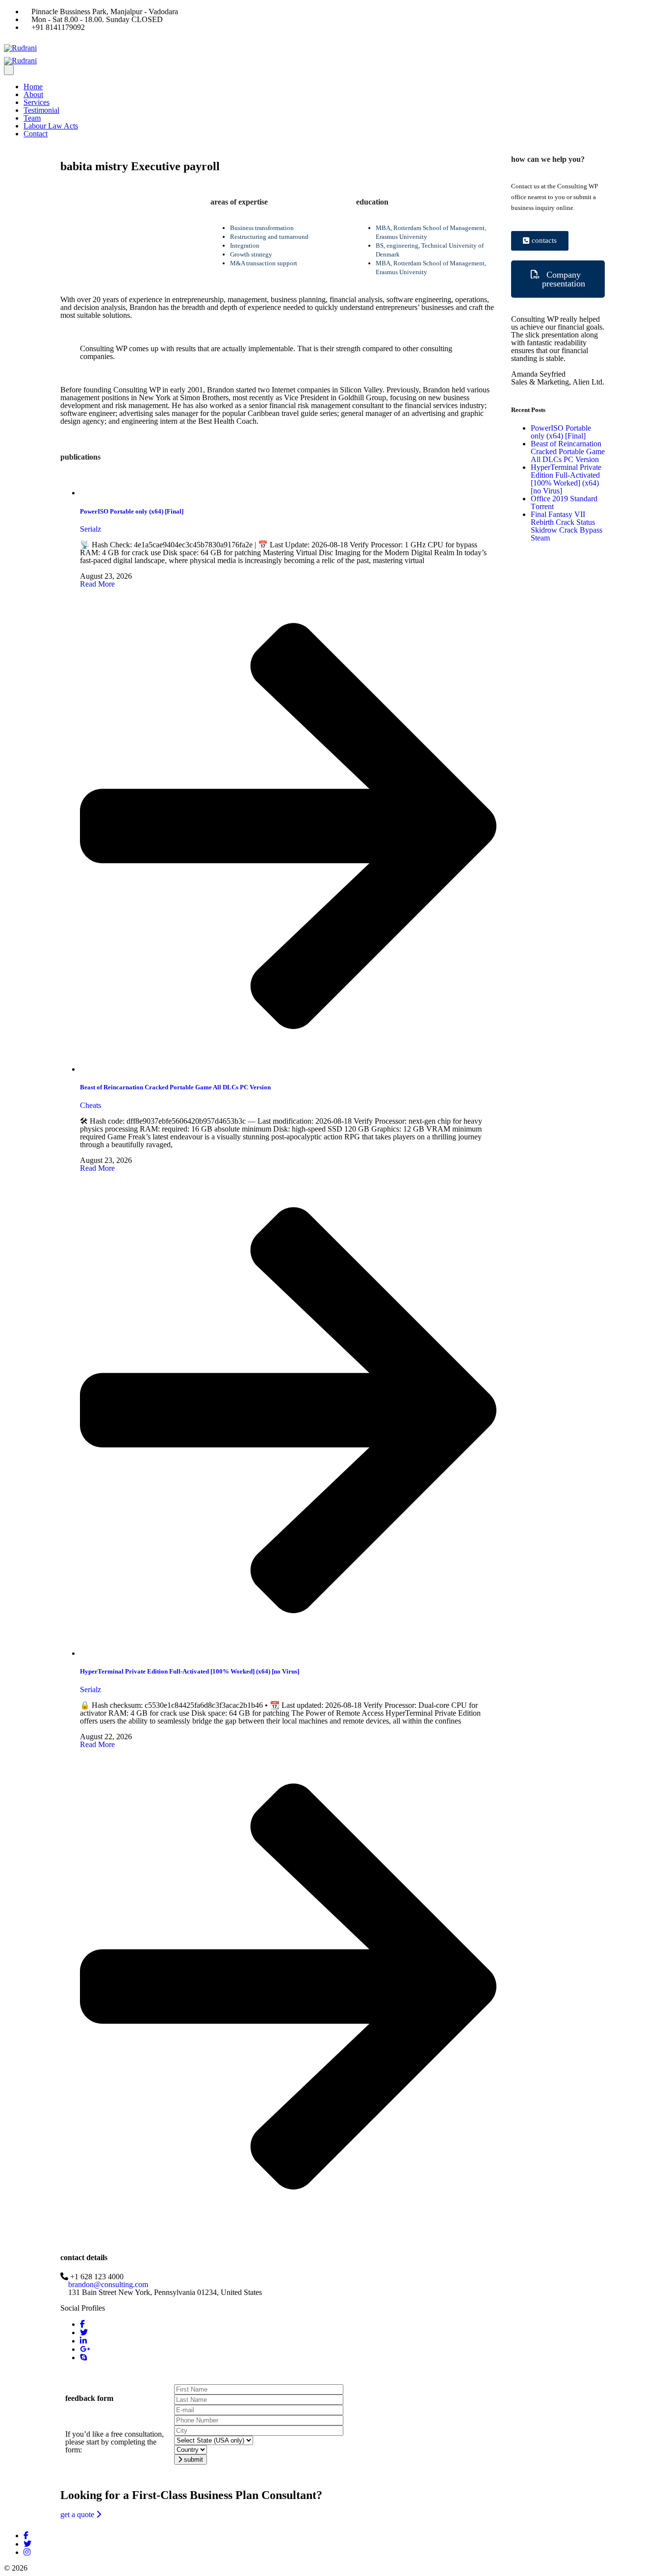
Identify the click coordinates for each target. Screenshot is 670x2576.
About (33, 94)
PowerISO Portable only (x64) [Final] (132, 511)
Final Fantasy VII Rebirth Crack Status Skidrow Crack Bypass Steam (567, 526)
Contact (36, 134)
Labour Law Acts (51, 126)
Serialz (90, 529)
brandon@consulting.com (108, 2284)
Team (32, 118)
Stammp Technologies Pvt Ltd (183, 2568)
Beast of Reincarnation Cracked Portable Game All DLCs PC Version (175, 1087)
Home (33, 87)
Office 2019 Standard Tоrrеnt (564, 502)
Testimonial (41, 110)
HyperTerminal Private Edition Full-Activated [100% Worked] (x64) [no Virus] (190, 1671)
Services (37, 102)
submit (193, 2460)
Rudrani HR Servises (62, 2568)
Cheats (90, 1105)
